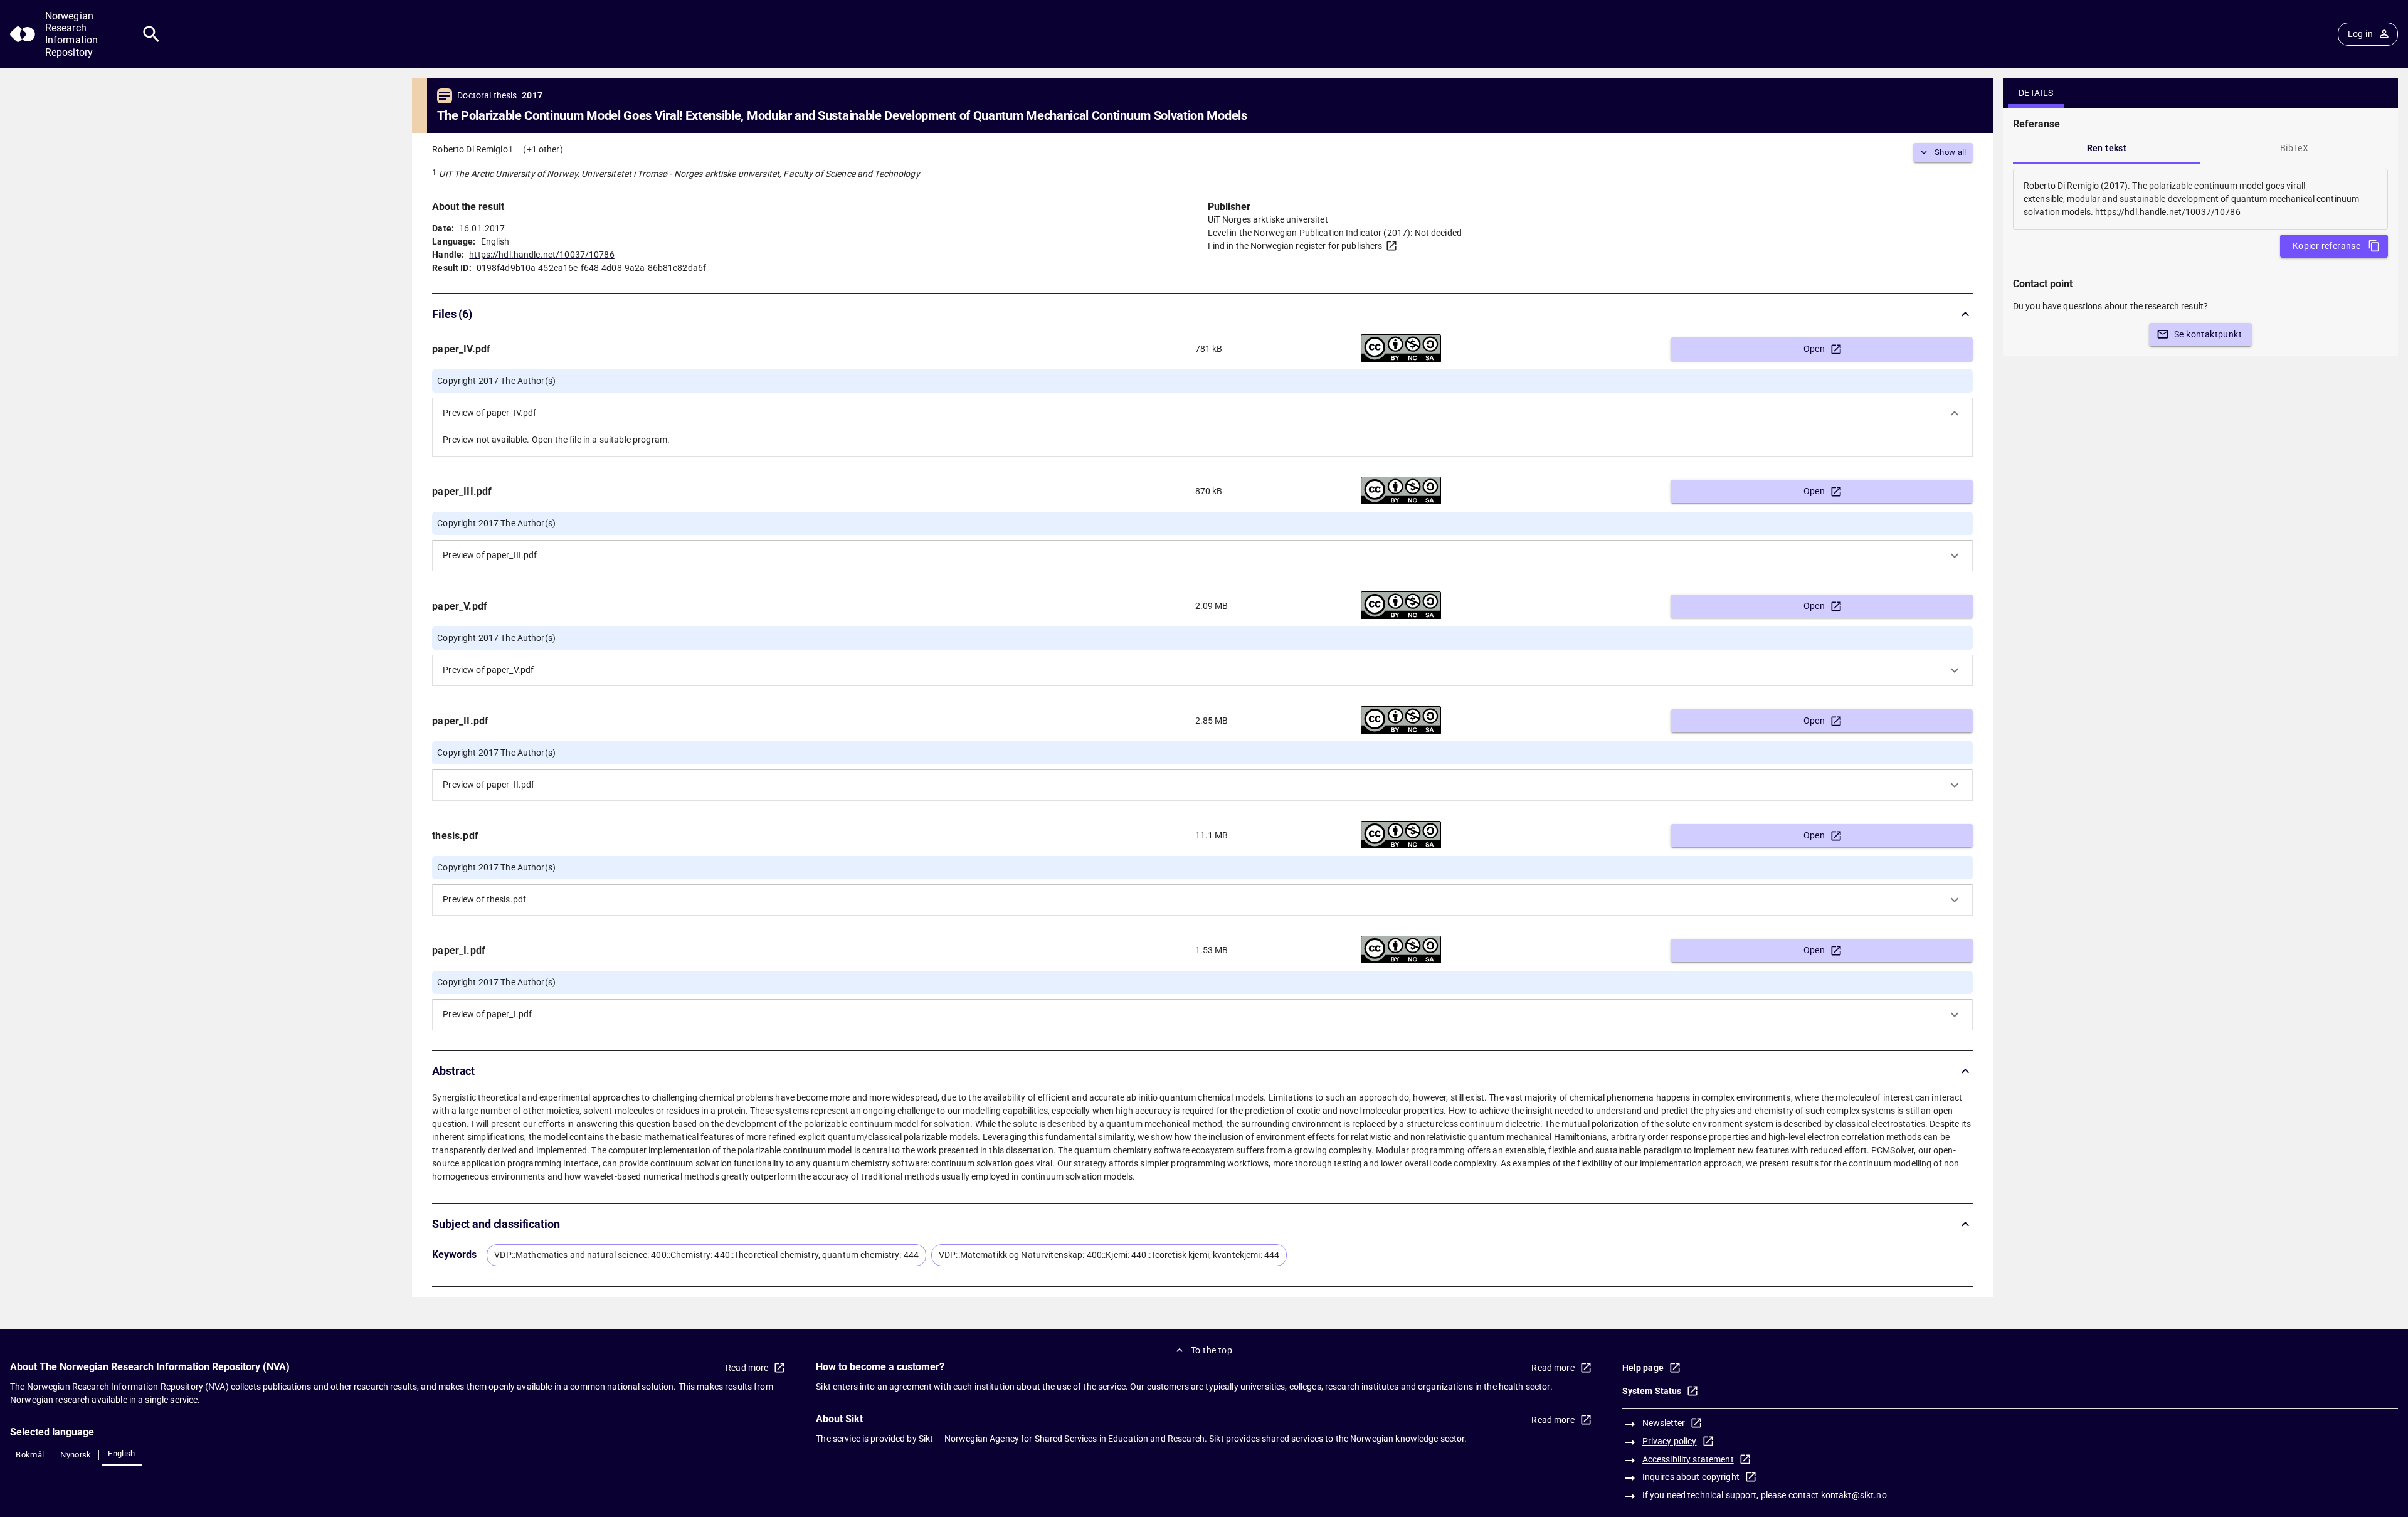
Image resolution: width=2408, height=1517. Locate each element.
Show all (1951, 152)
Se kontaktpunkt (2208, 334)
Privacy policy (1670, 1441)
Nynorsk (76, 1455)
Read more (747, 1368)
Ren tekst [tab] (2107, 148)
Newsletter (1664, 1423)
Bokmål (30, 1455)
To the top (1212, 1350)
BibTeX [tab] (2294, 148)
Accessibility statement (1688, 1459)
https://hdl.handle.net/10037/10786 (541, 255)
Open (1814, 349)
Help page (1643, 1368)
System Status (1652, 1391)
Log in (2360, 34)
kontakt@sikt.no (1854, 1495)
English (122, 1453)
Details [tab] (2036, 93)
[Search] (151, 34)
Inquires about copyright (1691, 1477)
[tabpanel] (2200, 199)
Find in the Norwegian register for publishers (1295, 246)
